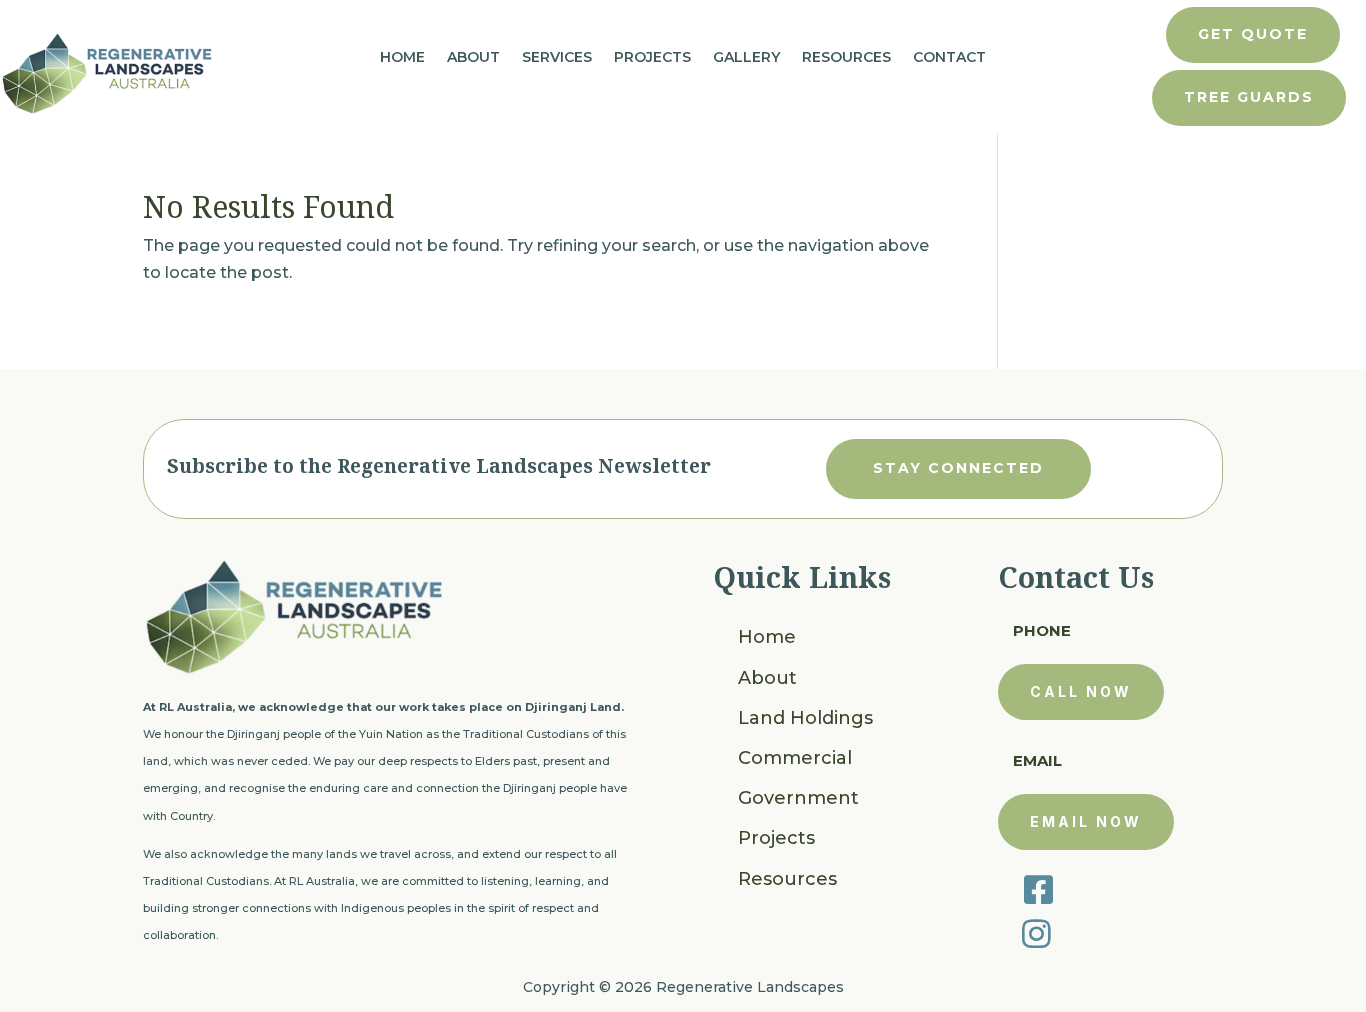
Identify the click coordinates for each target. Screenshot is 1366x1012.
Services (557, 58)
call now (1081, 691)
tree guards (1249, 97)
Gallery (746, 58)
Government (798, 798)
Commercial (795, 758)
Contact (949, 58)
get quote (1253, 34)
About (473, 58)
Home (402, 58)
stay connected (958, 468)
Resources (846, 58)
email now (1086, 821)
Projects (652, 58)
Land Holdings (805, 718)
